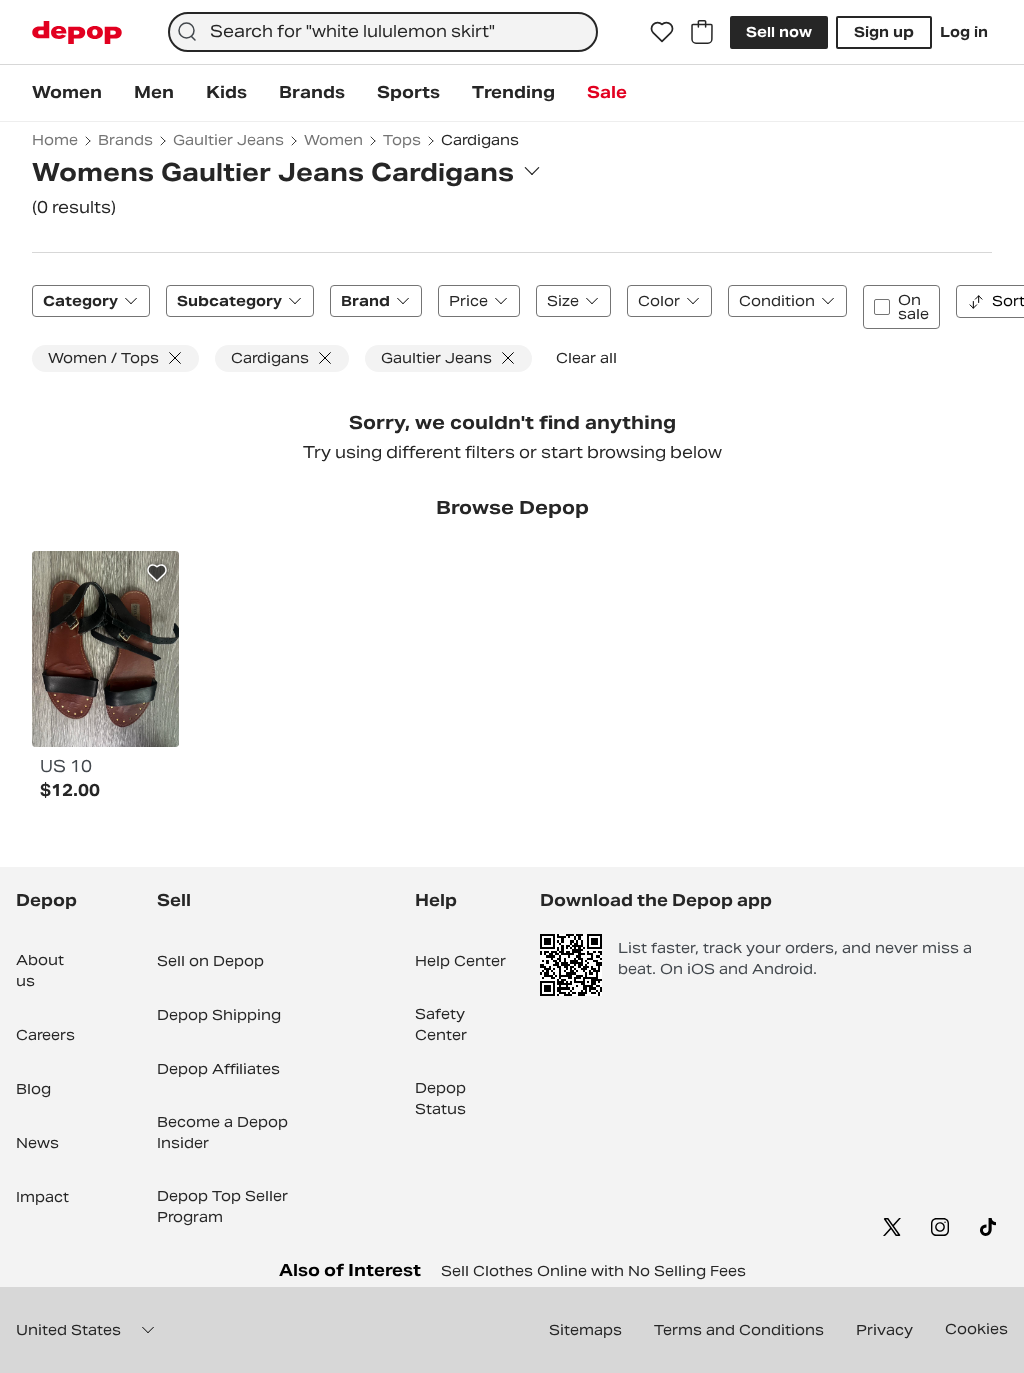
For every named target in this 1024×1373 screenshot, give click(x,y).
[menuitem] (67, 93)
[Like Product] (157, 573)
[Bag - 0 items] (702, 32)
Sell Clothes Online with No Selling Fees (593, 1271)
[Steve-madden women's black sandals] (105, 649)
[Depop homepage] (77, 32)
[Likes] (662, 32)
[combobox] (383, 32)
